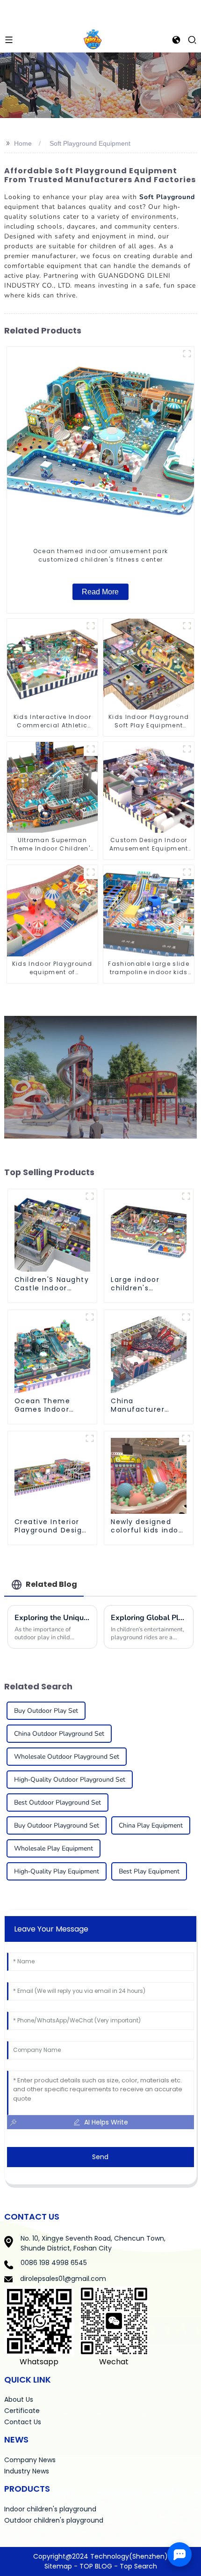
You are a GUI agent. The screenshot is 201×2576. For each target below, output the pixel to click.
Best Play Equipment (149, 1871)
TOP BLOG (97, 2566)
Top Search (138, 2566)
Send (100, 2157)
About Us (19, 2399)
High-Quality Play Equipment (57, 1871)
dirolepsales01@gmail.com (63, 2279)
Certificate (22, 2411)
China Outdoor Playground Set (59, 1734)
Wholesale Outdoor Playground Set (67, 1757)
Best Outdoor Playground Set (57, 1802)
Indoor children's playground (50, 2509)
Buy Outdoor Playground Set (57, 1825)
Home (23, 143)
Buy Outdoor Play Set (46, 1711)
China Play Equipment (151, 1825)
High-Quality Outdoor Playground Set (70, 1780)
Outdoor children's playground (54, 2520)
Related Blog (51, 1584)
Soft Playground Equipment (90, 143)
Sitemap (58, 2566)
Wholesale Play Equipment (54, 1848)
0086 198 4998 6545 (54, 2263)
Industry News (27, 2471)
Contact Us (23, 2422)
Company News (30, 2460)
